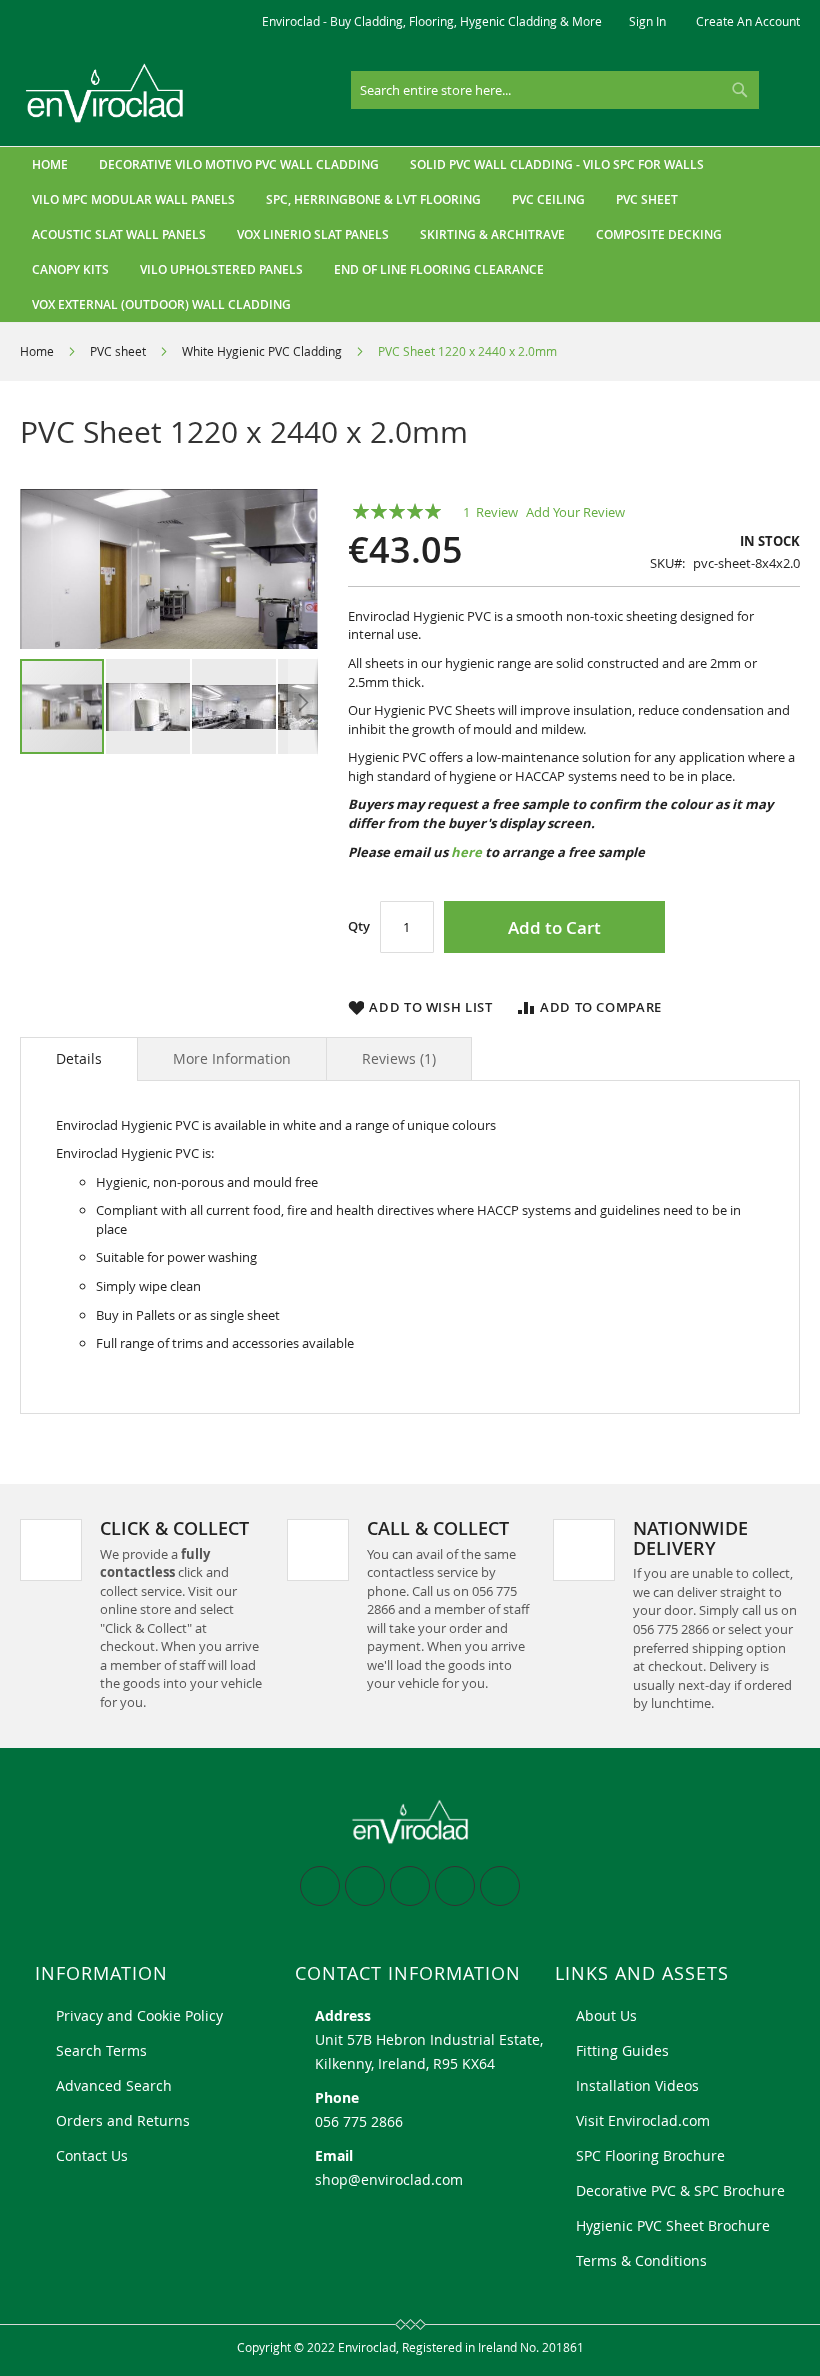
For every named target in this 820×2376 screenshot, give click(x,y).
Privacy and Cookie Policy (139, 2015)
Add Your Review (575, 512)
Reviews (397, 1058)
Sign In (647, 21)
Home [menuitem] (50, 164)
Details (79, 1058)
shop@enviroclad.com (389, 2179)
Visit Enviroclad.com (643, 2120)
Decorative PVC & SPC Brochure (680, 2190)
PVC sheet (118, 351)
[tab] (79, 1059)
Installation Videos (637, 2085)
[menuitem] (239, 164)
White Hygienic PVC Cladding (262, 351)
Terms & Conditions (641, 2260)
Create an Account (748, 21)
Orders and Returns (123, 2120)
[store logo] (105, 93)
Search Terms (101, 2050)
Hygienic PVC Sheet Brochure (673, 2225)
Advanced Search (114, 2085)
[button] (149, 706)
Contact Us (92, 2155)
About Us (606, 2015)
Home (37, 351)
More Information (232, 1058)
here (466, 852)
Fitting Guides (622, 2050)
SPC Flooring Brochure (650, 2155)
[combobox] (555, 90)
